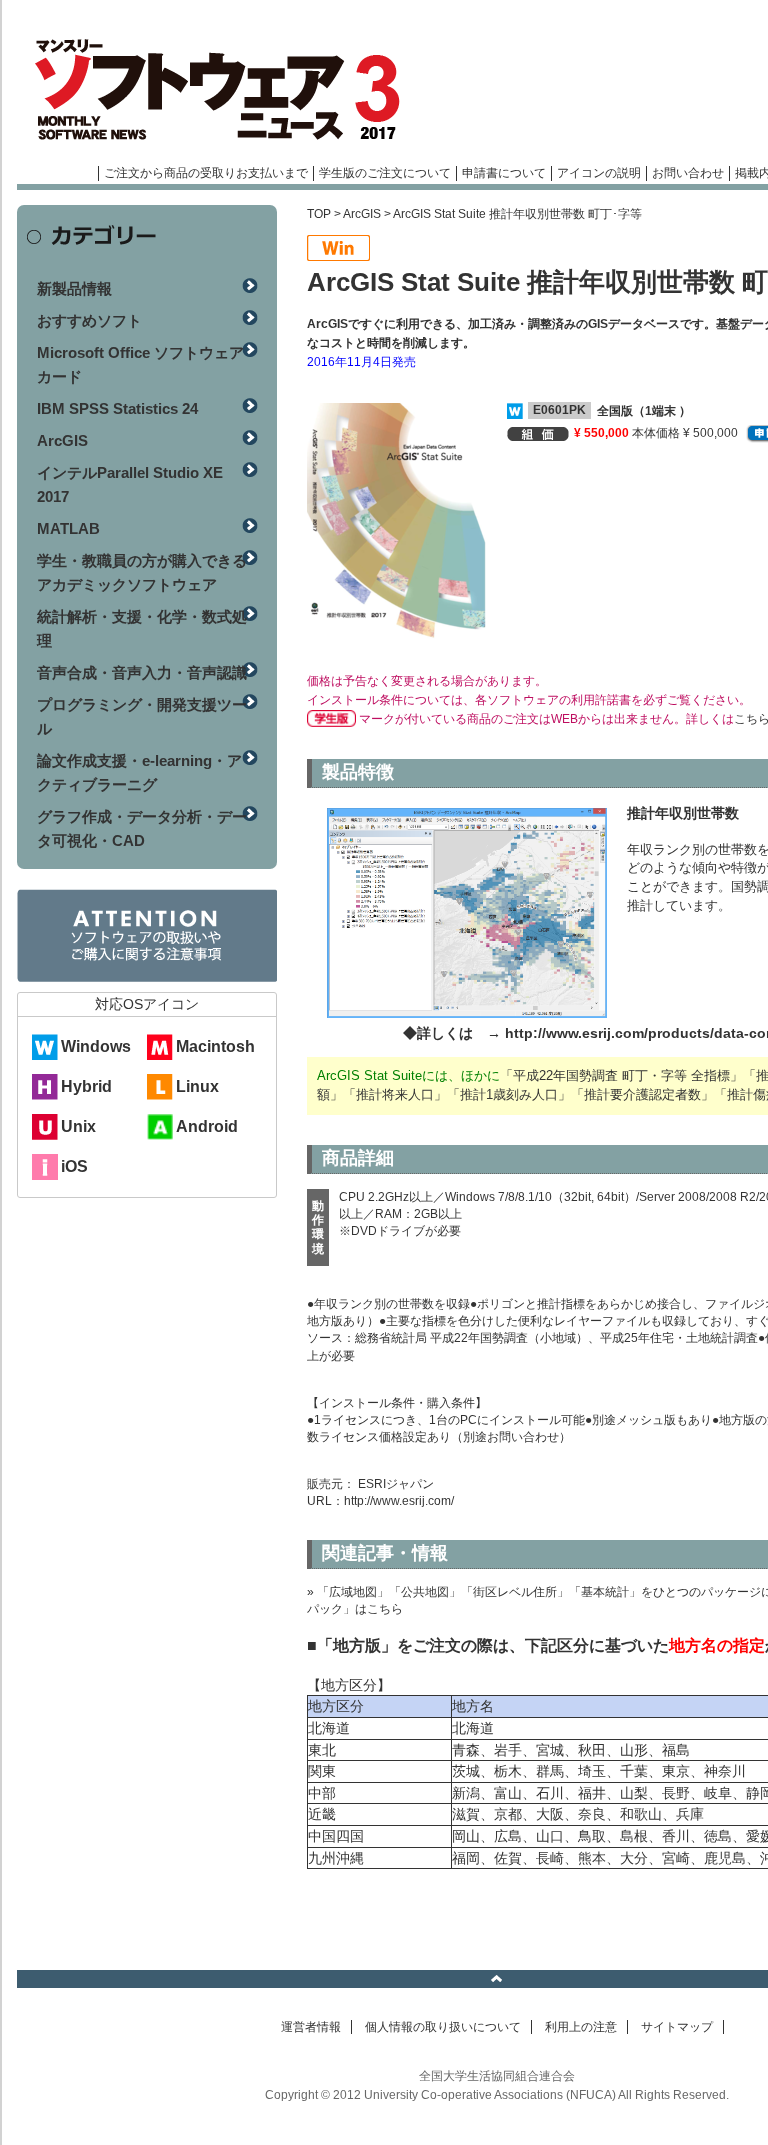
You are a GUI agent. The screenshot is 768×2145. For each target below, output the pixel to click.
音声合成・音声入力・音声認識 (142, 672)
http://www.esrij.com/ (399, 1501)
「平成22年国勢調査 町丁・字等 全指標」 (621, 1075)
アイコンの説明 (599, 173)
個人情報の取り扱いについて (443, 2027)
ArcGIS (362, 214)
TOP (319, 214)
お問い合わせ (688, 173)
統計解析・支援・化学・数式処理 (142, 628)
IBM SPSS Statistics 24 (117, 408)
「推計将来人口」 (395, 1094)
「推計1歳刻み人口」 (509, 1094)
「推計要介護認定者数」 (642, 1094)
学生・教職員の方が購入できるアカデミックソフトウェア (142, 572)
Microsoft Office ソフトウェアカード (140, 364)
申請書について (504, 173)
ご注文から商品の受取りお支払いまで (206, 173)
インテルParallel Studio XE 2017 (130, 484)
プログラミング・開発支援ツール (142, 716)
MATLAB (68, 528)
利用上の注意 (581, 2027)
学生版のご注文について (385, 173)
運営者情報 (311, 2027)
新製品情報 (74, 288)
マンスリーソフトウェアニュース (229, 90)
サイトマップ (677, 2027)
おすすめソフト (89, 320)
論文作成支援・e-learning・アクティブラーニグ (139, 772)
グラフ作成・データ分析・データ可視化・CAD (142, 828)
